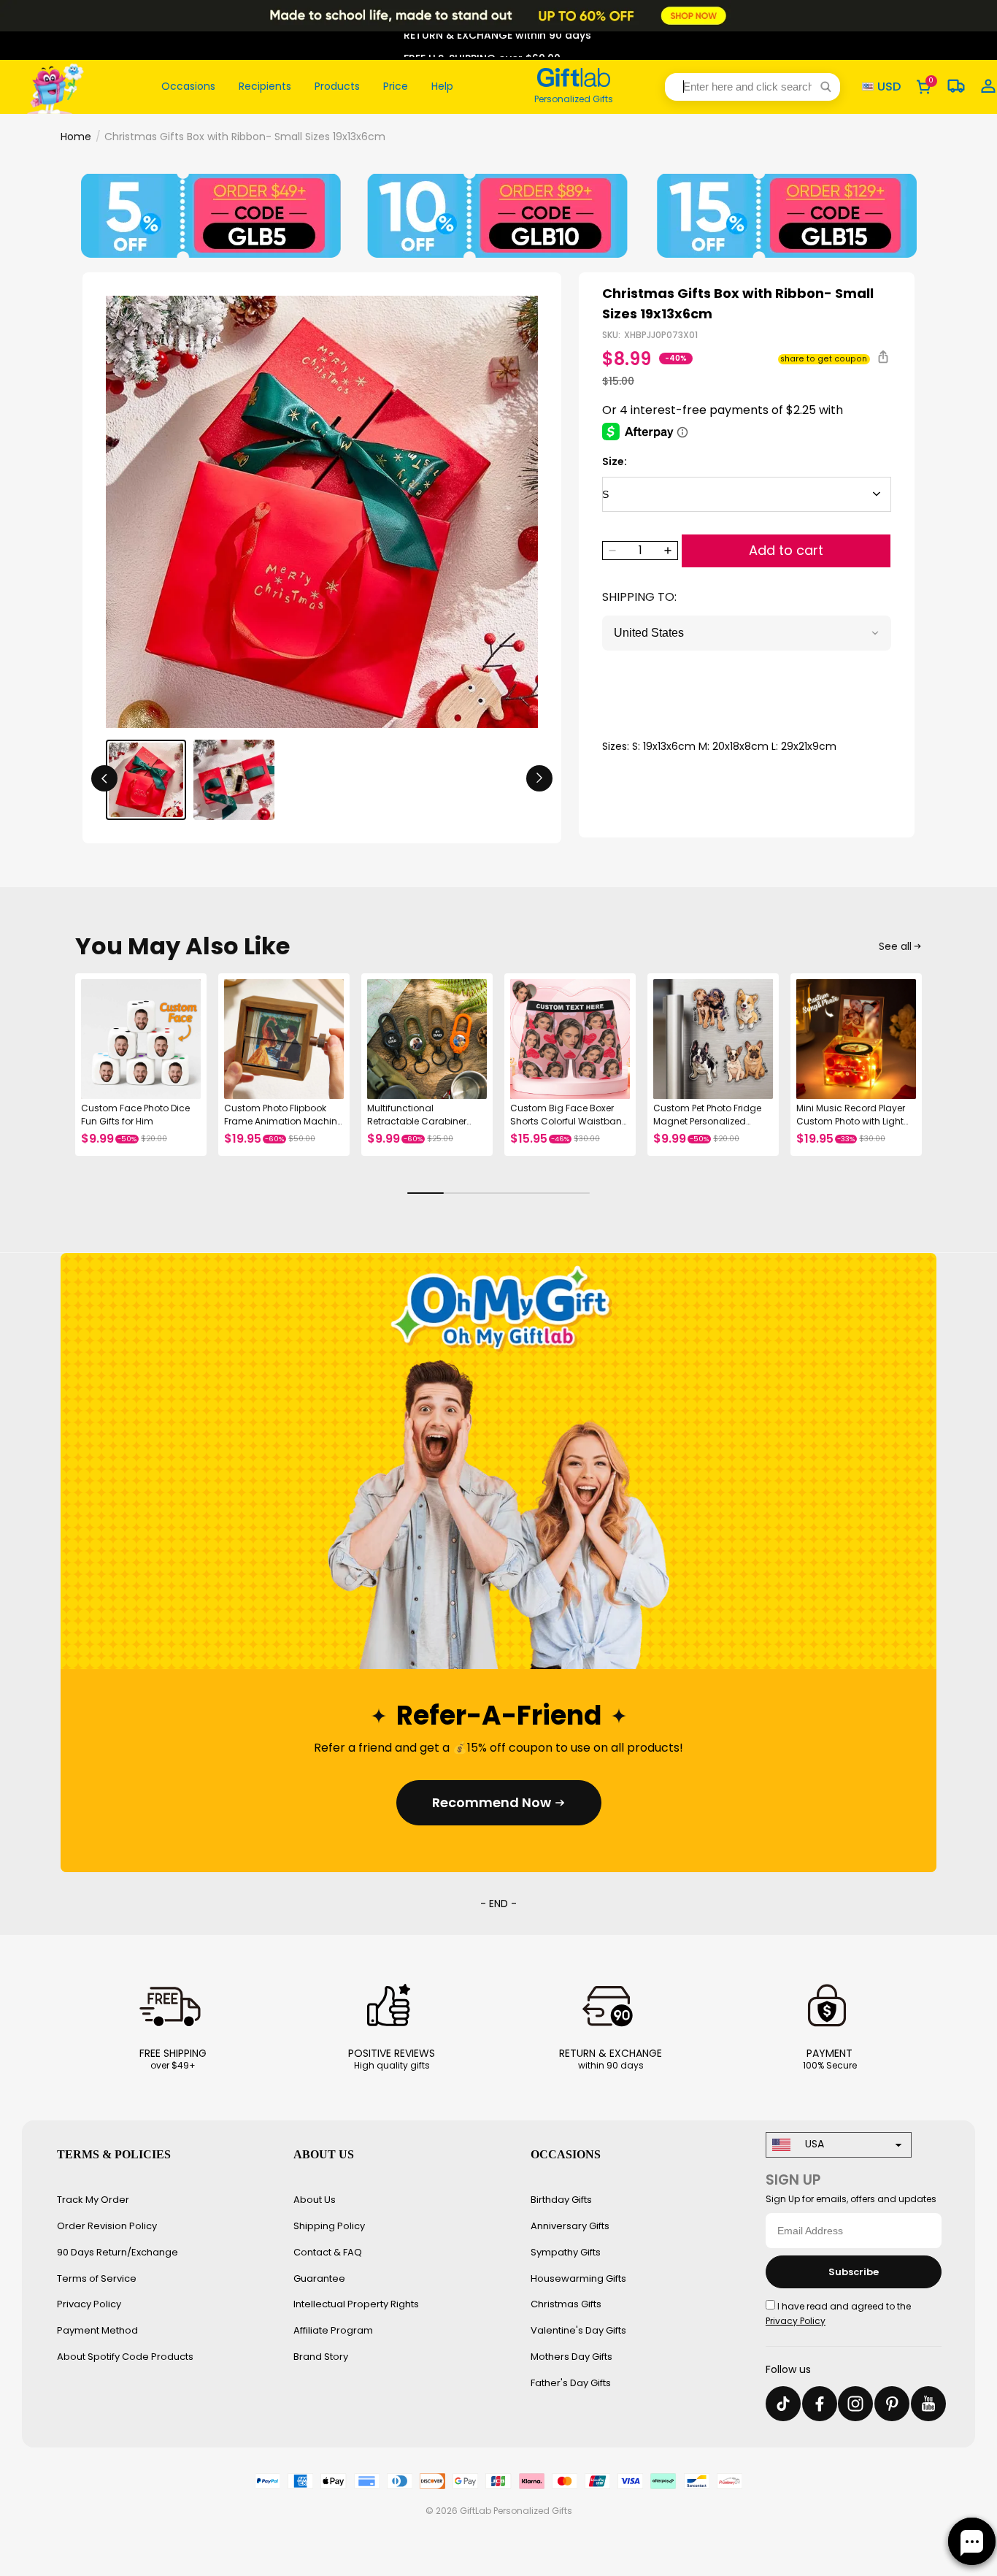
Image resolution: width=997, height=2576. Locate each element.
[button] (752, 87)
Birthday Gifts (561, 2200)
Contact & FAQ (328, 2252)
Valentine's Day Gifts (578, 2330)
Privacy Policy (89, 2304)
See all (895, 946)
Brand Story (321, 2357)
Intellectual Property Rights (356, 2304)
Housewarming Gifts (578, 2278)
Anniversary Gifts (570, 2226)
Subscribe (854, 2272)
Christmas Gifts (566, 2304)
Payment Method (97, 2330)
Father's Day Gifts (571, 2383)
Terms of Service (97, 2278)
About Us (315, 2200)
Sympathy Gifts (566, 2252)
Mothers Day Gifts (571, 2357)
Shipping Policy (329, 2226)
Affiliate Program (333, 2330)
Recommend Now (492, 1802)
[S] (747, 494)
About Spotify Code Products (125, 2357)
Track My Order (93, 2200)
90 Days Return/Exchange (118, 2252)
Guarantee (319, 2278)
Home (76, 137)
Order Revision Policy (107, 2226)
